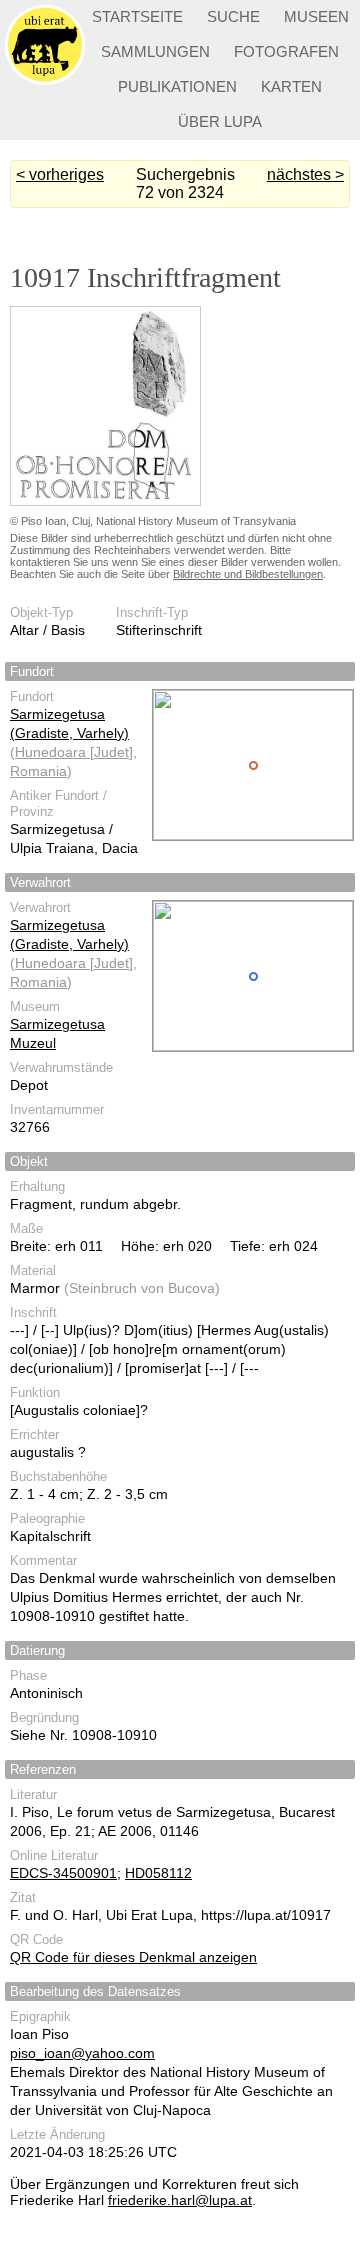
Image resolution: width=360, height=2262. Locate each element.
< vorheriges (60, 174)
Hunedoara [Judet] (74, 752)
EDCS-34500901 (63, 1873)
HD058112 (158, 1873)
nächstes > (305, 174)
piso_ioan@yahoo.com (82, 2053)
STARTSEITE (137, 16)
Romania (38, 771)
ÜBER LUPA (220, 121)
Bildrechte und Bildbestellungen (248, 574)
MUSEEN (316, 16)
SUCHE (233, 16)
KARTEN (291, 86)
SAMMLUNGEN (155, 51)
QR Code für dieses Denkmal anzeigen (133, 1957)
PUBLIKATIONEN (177, 86)
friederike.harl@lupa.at (180, 2200)
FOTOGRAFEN (286, 51)
